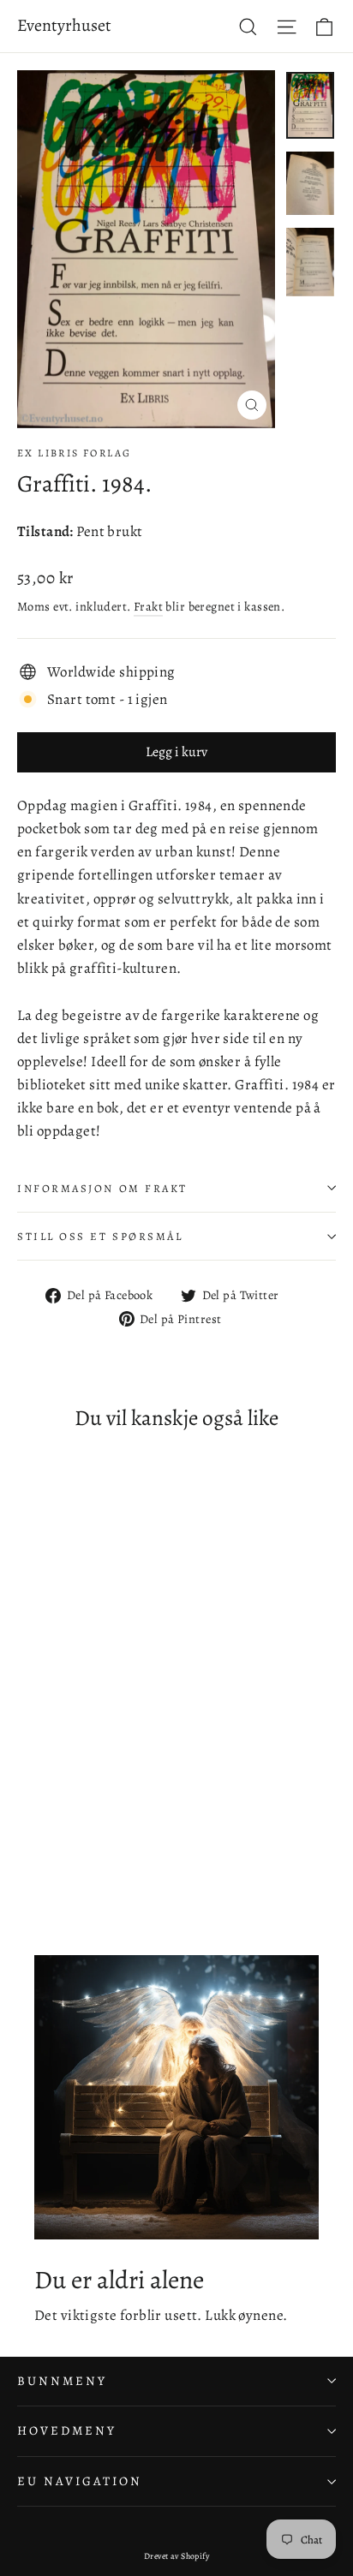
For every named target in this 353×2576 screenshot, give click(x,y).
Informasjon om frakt (102, 1188)
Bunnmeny (62, 2381)
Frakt (148, 606)
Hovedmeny (66, 2430)
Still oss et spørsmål (100, 1236)
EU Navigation (80, 2481)
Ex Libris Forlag (74, 453)
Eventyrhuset (64, 25)
